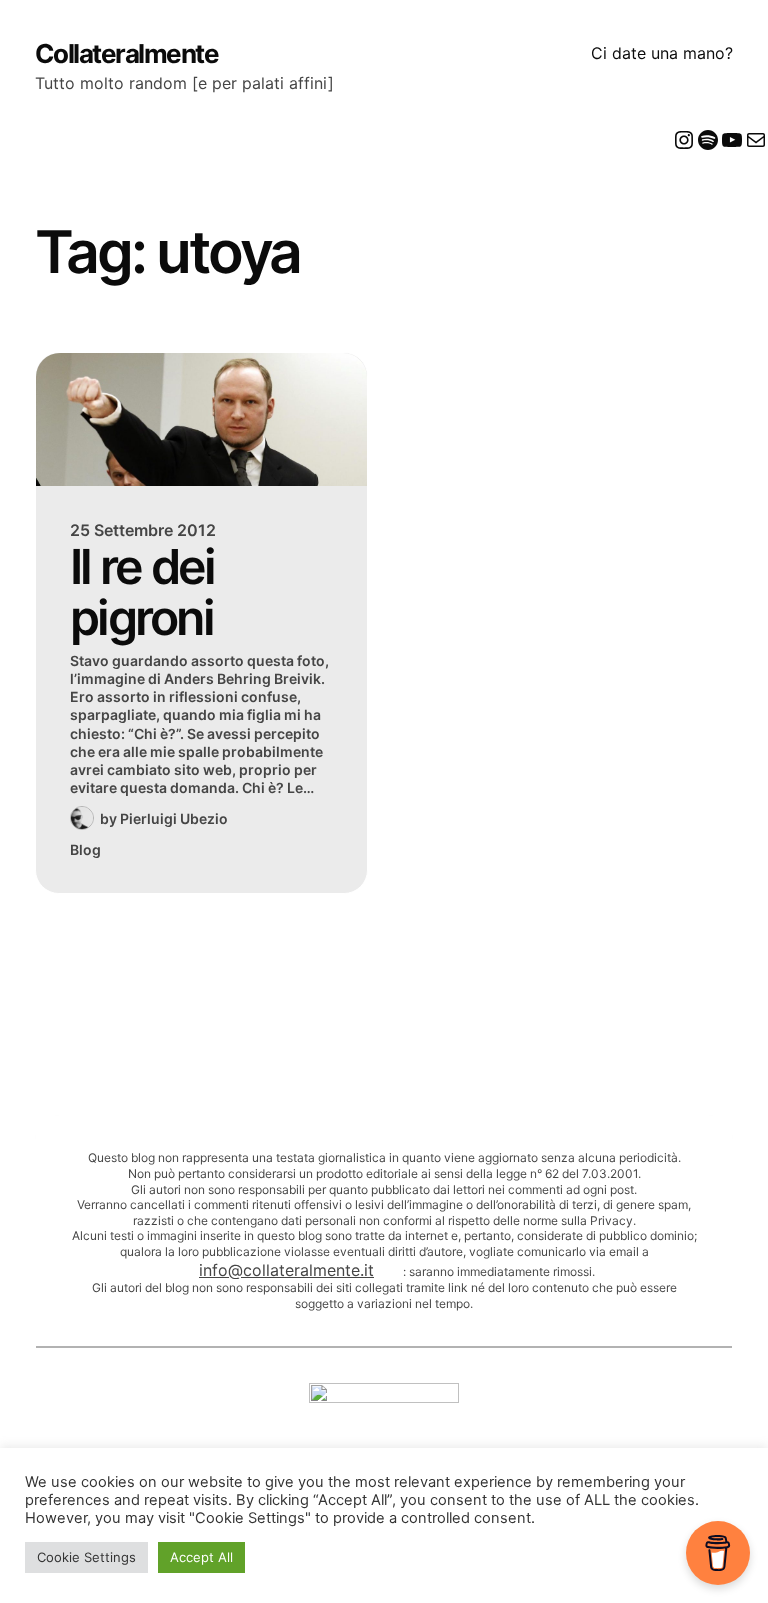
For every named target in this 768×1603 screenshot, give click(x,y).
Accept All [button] (201, 1557)
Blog (85, 849)
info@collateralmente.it (286, 1270)
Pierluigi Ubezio (174, 818)
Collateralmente (127, 53)
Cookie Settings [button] (86, 1557)
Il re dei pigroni (142, 592)
